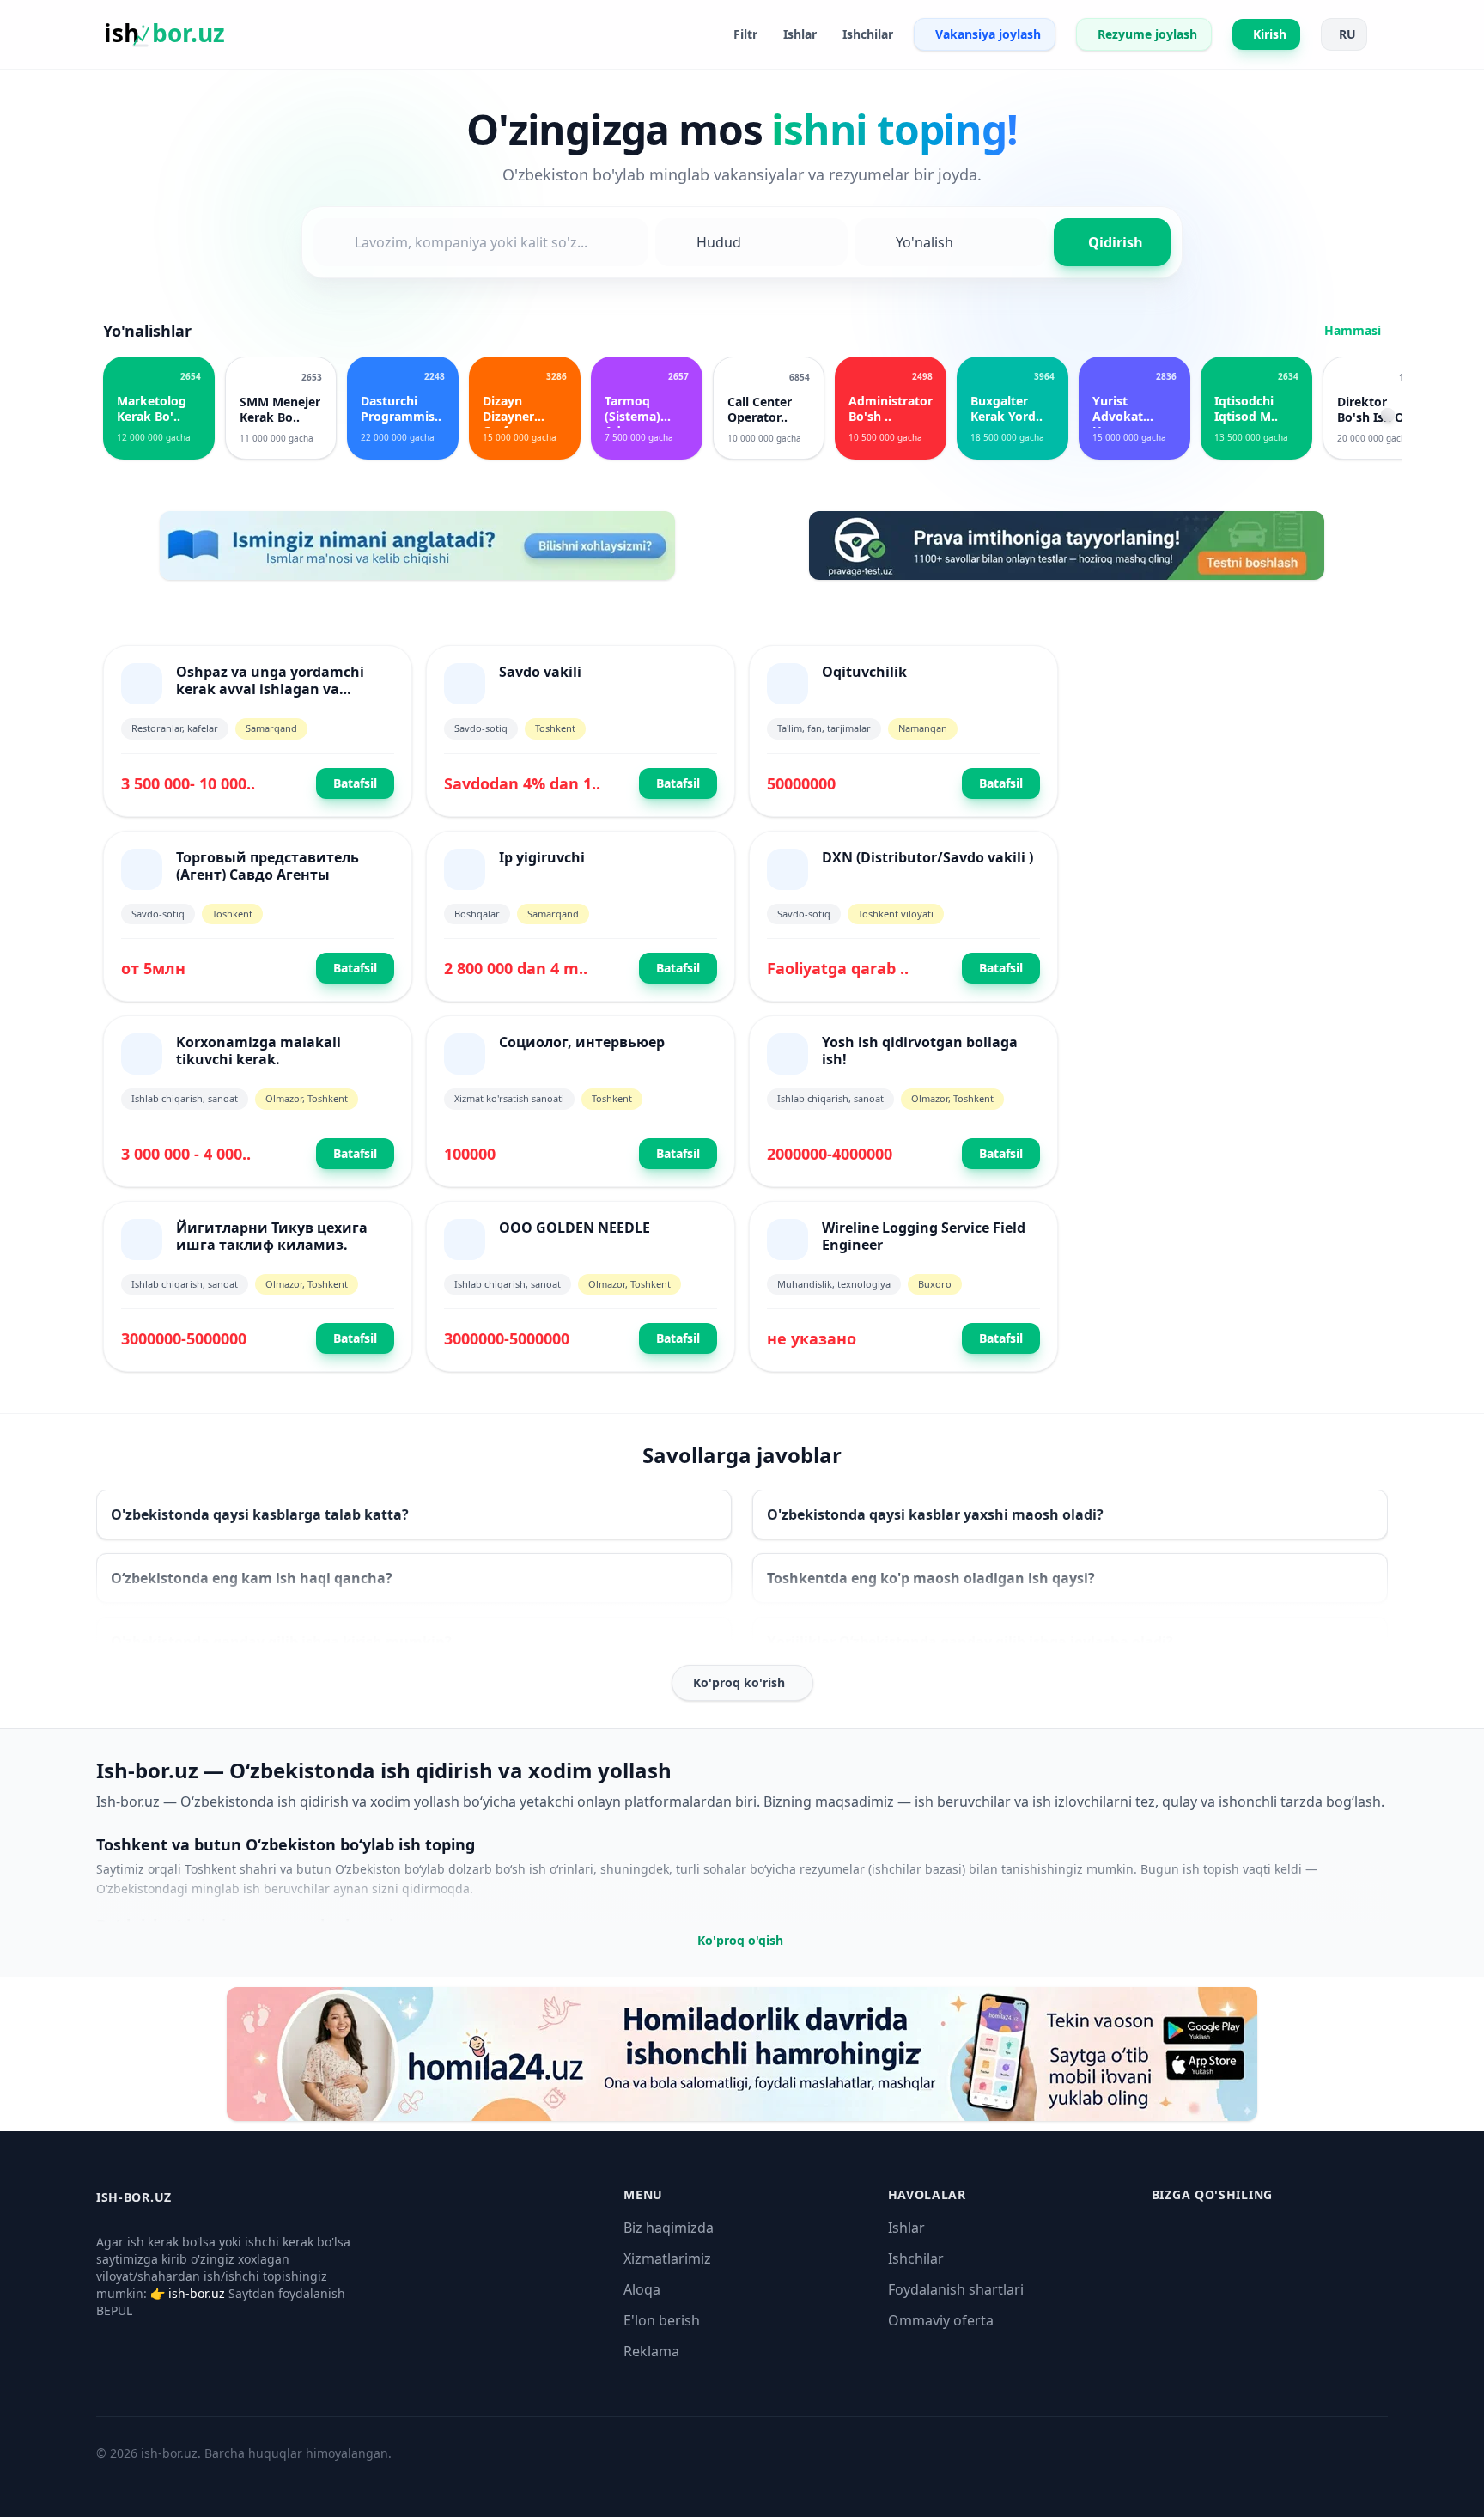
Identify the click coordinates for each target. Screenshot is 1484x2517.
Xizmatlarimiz (667, 2258)
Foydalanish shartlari (956, 2289)
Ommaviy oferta (941, 2320)
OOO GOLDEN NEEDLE (575, 1228)
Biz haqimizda (669, 2228)
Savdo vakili (540, 672)
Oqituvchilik (864, 672)
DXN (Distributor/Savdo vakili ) (927, 857)
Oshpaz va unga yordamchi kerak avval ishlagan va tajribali (270, 689)
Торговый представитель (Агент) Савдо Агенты (268, 866)
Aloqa (642, 2289)
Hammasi (1353, 330)
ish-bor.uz (197, 2293)
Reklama (651, 2351)
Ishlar (906, 2228)
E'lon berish (662, 2320)
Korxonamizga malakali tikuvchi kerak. (258, 1051)
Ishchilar (916, 2258)
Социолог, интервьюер (582, 1042)
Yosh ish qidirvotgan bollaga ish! (920, 1051)
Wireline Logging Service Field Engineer (924, 1236)
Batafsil (355, 783)
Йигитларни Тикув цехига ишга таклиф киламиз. (272, 1236)
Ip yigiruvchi (542, 857)
